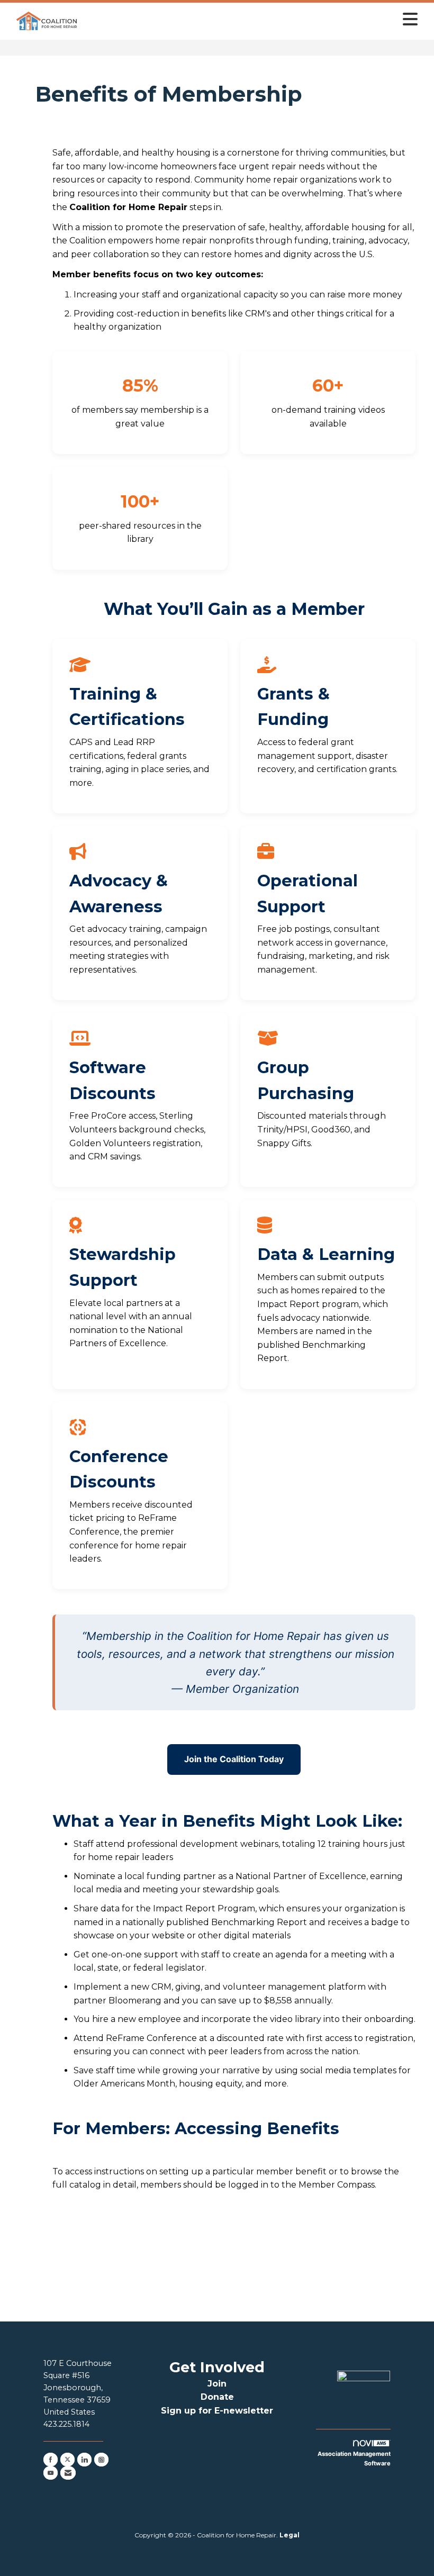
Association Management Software (354, 2459)
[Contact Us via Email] (68, 2473)
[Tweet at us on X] (67, 2460)
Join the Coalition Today (234, 1759)
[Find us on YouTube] (51, 2473)
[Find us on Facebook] (51, 2460)
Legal (290, 2535)
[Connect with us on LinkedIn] (84, 2460)
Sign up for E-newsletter (217, 2411)
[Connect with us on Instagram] (101, 2460)
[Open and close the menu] (252, 19)
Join (217, 2384)
